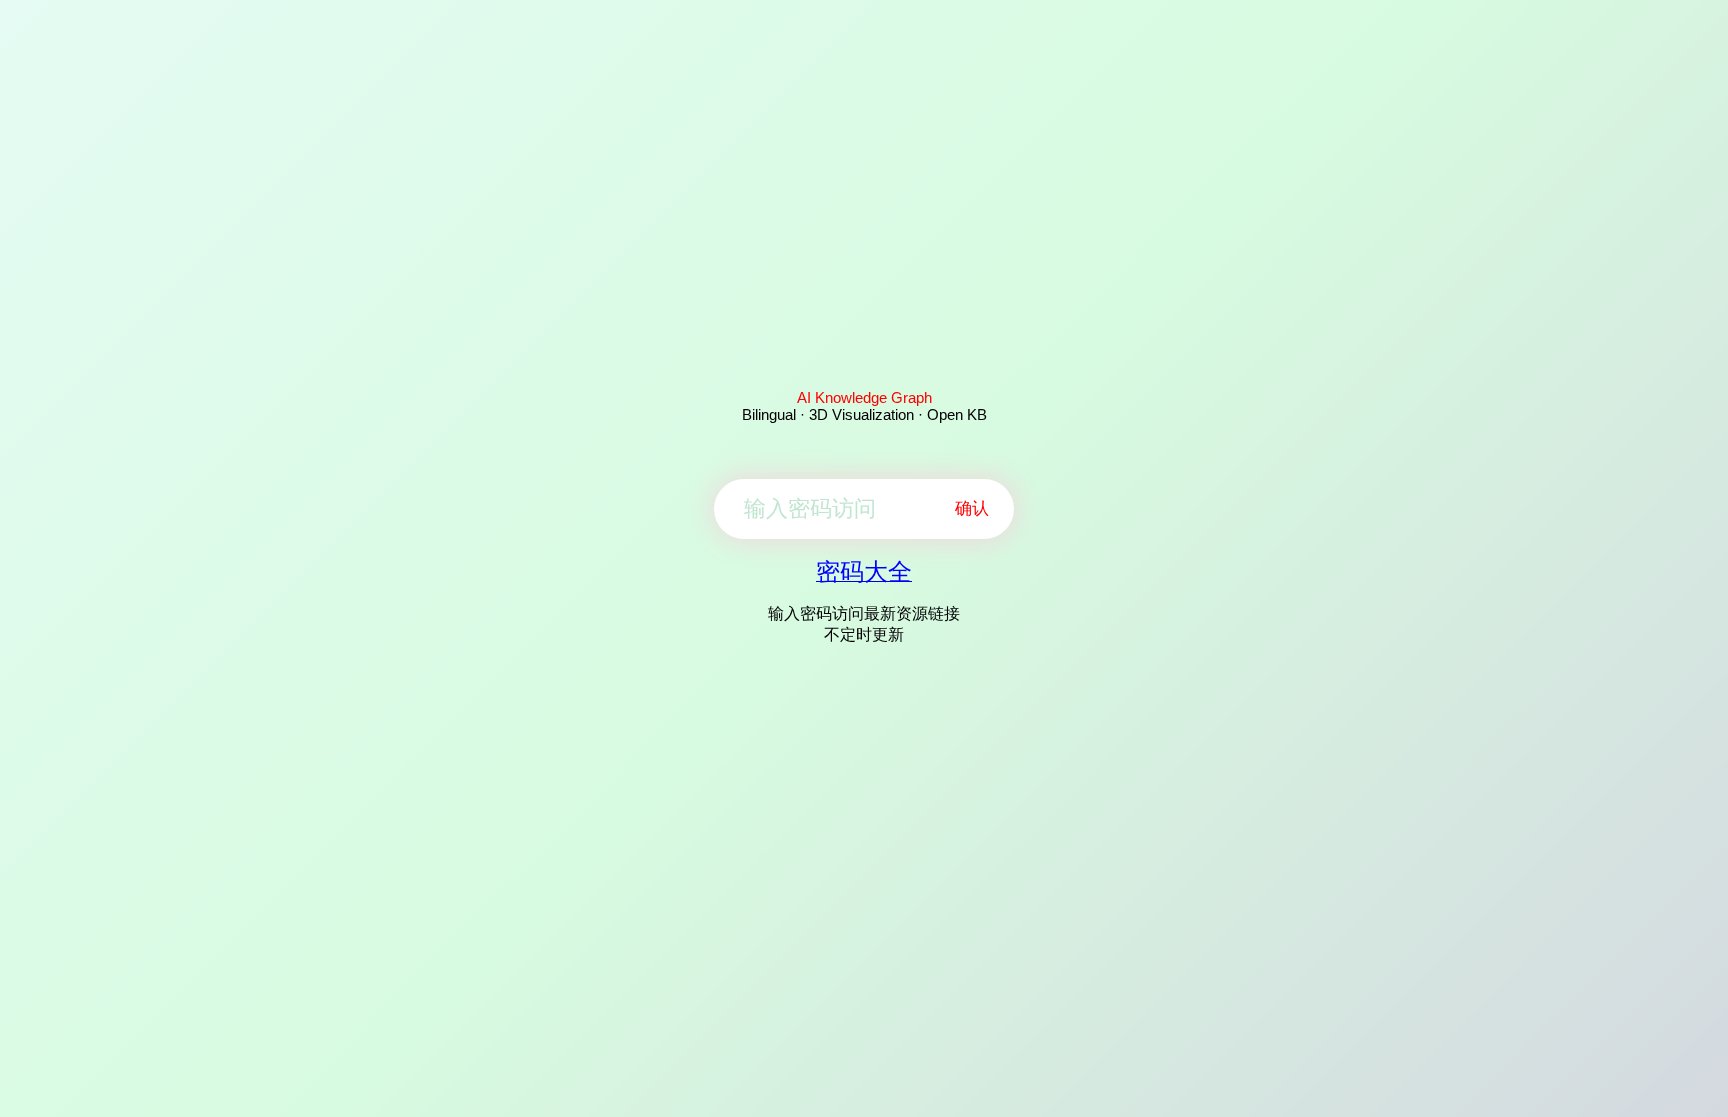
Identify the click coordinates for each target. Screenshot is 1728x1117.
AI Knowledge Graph (864, 397)
